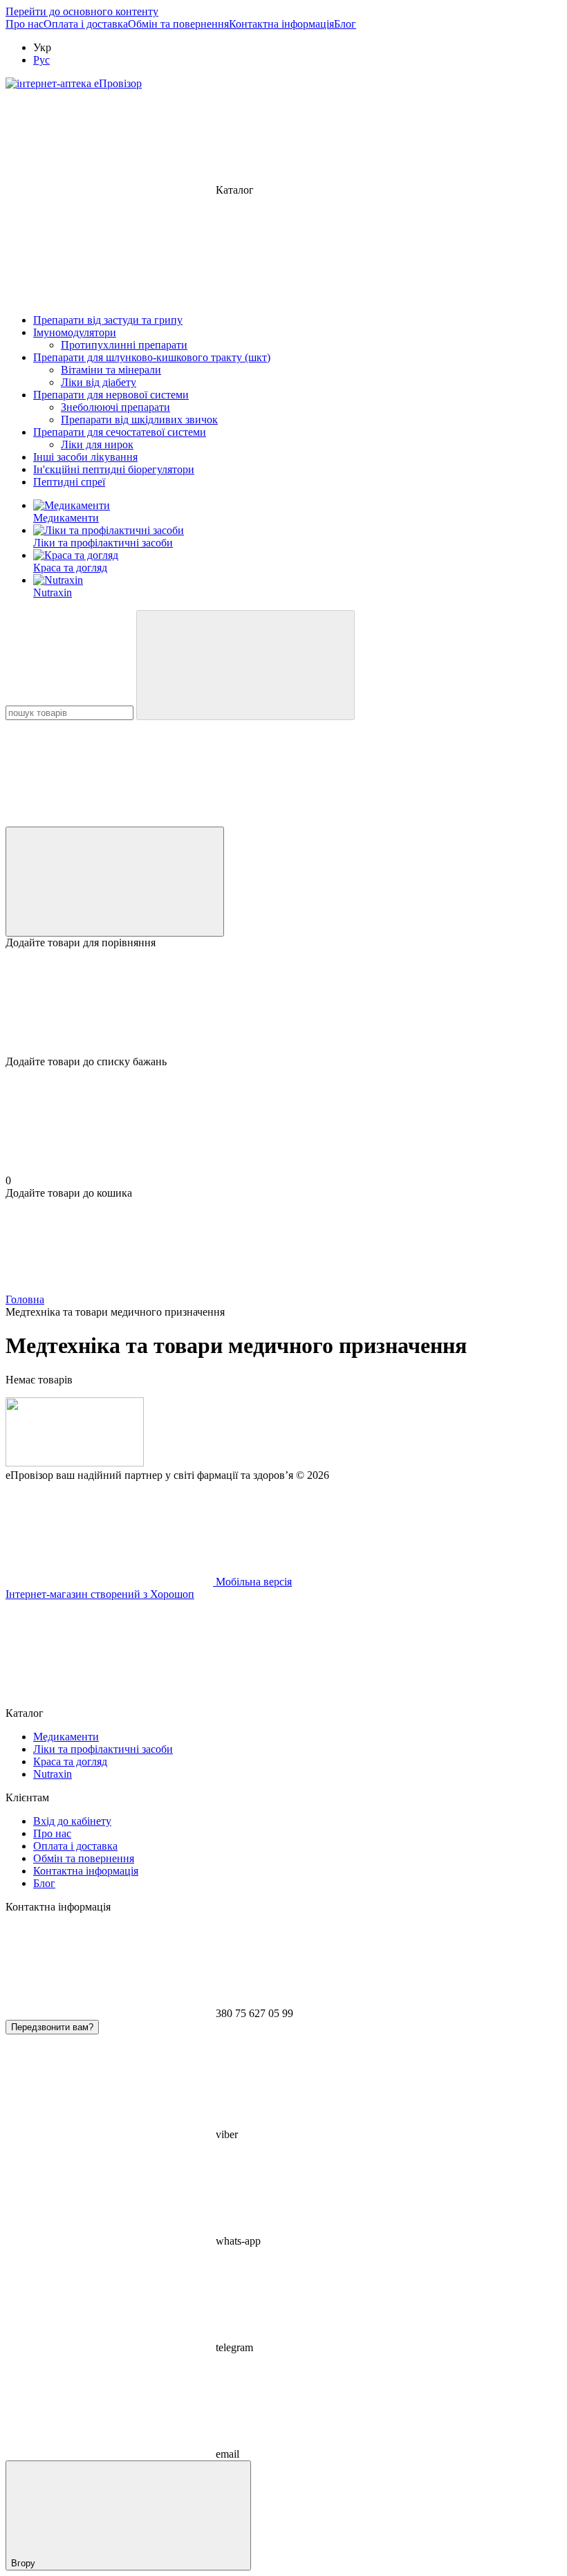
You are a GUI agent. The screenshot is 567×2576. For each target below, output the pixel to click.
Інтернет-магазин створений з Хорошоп (100, 1594)
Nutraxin (53, 592)
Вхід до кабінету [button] (72, 1821)
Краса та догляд (70, 568)
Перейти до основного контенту (82, 11)
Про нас (25, 24)
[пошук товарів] (245, 665)
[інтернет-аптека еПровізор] (75, 1463)
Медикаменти (66, 518)
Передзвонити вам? (52, 2027)
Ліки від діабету (99, 382)
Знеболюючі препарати (115, 407)
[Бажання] (283, 1002)
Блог (345, 24)
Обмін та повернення (178, 24)
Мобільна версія (252, 1582)
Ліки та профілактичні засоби (103, 543)
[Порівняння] (115, 882)
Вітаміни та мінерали (111, 370)
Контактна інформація (281, 24)
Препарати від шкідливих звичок (139, 420)
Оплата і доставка (86, 24)
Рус (41, 60)
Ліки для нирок (97, 444)
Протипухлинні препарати (124, 345)
